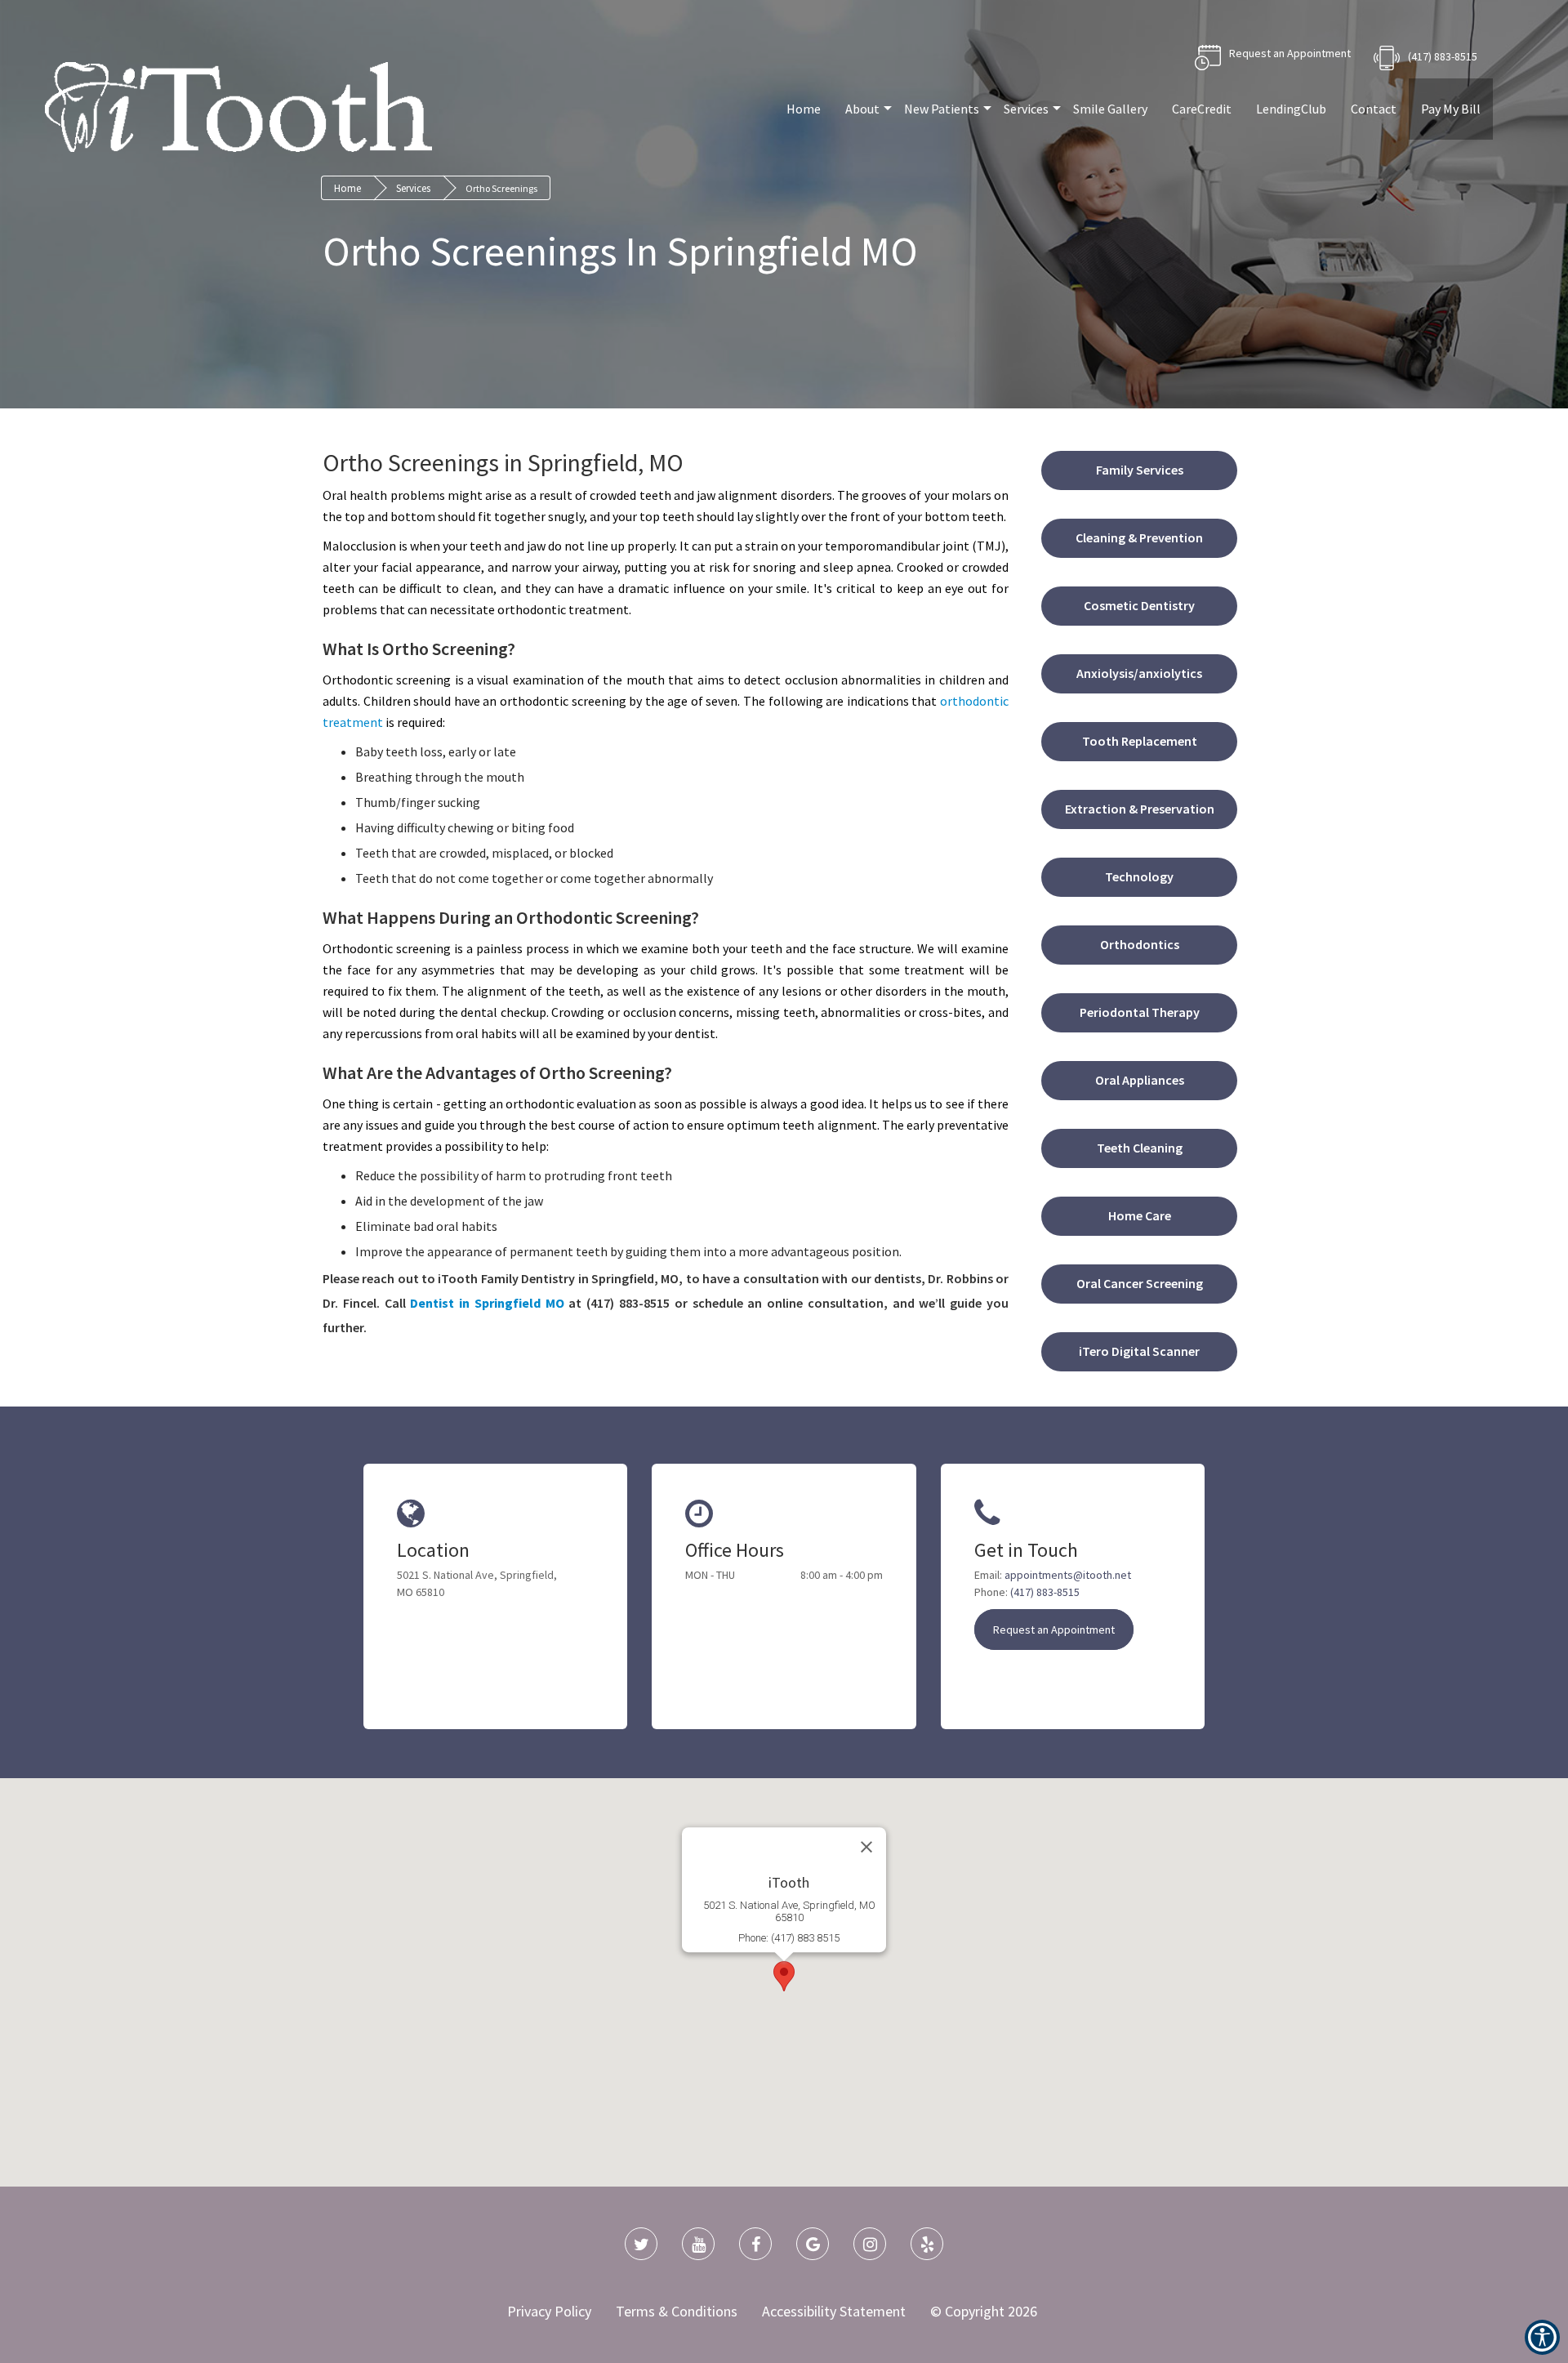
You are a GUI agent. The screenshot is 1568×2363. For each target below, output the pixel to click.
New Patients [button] (942, 109)
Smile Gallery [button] (1110, 109)
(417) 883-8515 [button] (1443, 56)
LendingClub (1291, 109)
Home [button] (804, 109)
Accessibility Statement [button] (834, 2311)
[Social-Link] (641, 2244)
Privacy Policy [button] (549, 2311)
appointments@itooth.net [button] (1068, 1575)
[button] (487, 1303)
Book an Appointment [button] (1273, 58)
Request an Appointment (1054, 1630)
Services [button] (1026, 109)
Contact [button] (1374, 109)
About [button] (862, 109)
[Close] (866, 1847)
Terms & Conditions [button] (677, 2311)
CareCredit (1202, 109)
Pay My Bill (1451, 109)
